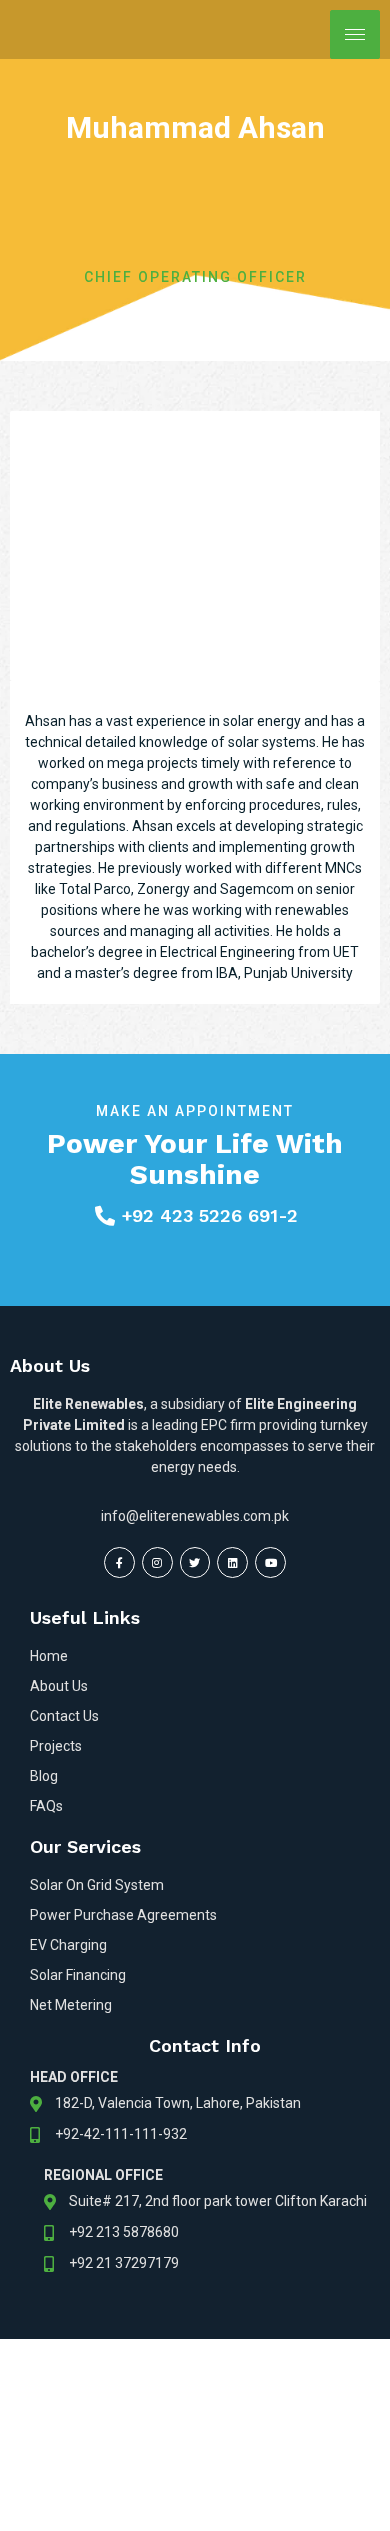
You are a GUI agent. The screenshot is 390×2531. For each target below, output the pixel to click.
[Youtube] (270, 1562)
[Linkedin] (232, 1562)
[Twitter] (195, 1562)
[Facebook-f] (119, 1562)
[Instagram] (157, 1562)
